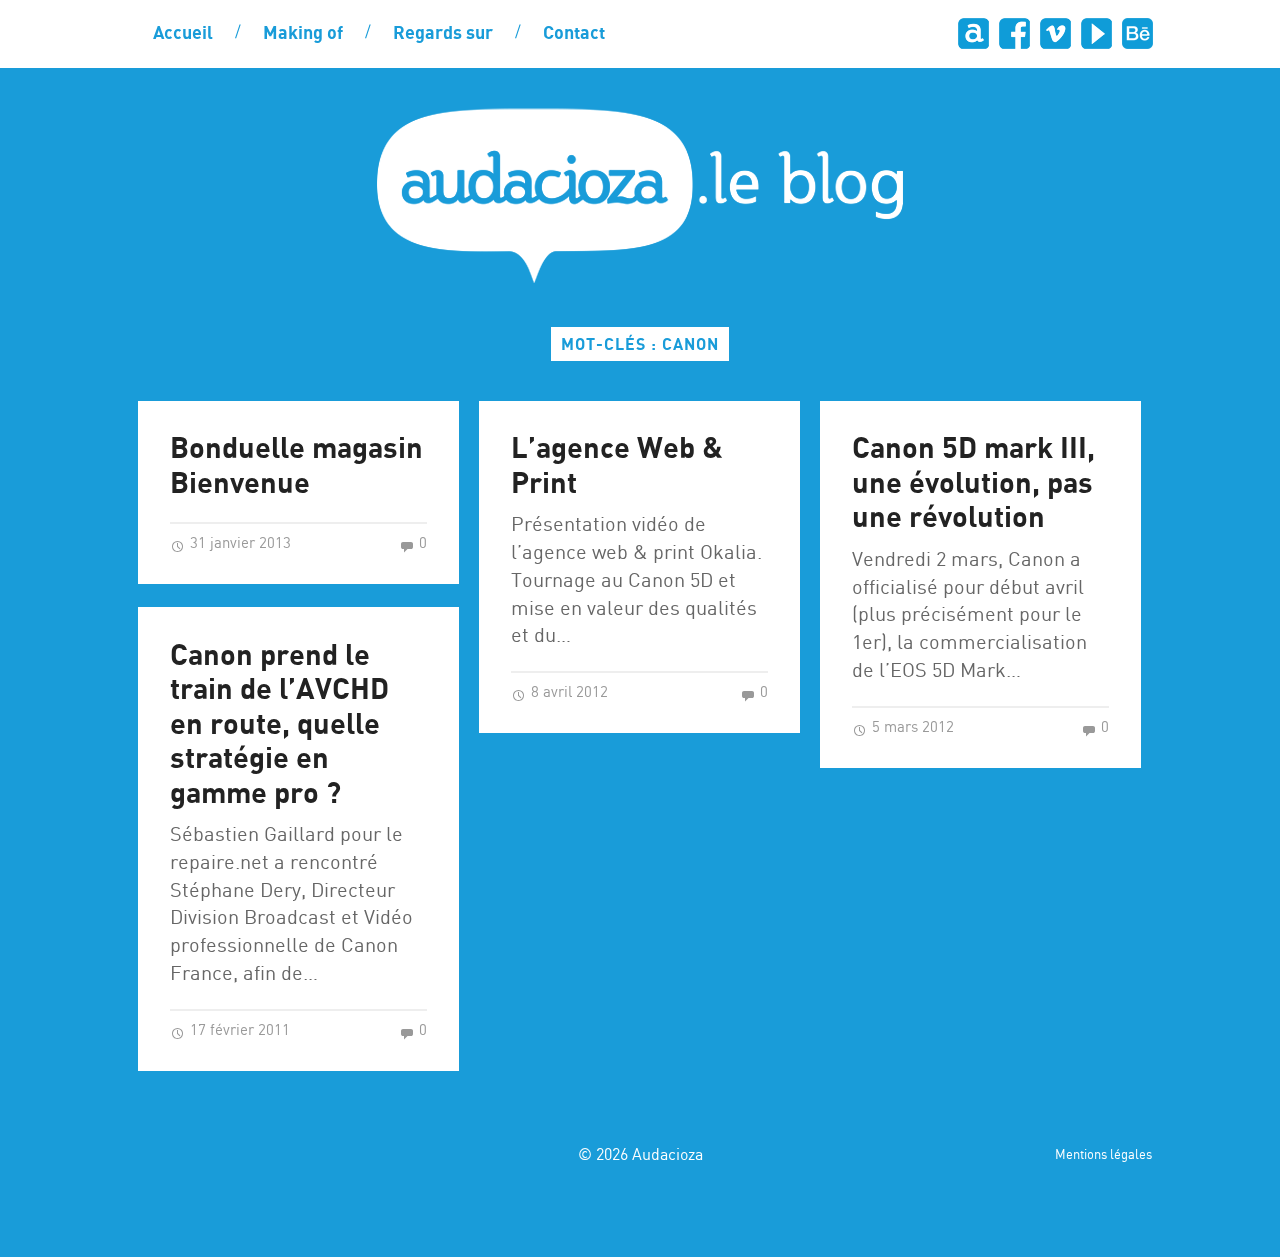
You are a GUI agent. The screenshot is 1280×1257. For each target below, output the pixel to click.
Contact (574, 34)
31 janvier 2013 (238, 544)
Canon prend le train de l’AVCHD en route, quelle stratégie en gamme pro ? (279, 725)
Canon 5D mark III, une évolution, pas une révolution (973, 484)
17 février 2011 (238, 1031)
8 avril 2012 (567, 693)
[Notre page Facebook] (1013, 33)
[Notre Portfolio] (1136, 33)
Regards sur (443, 34)
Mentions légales (1103, 1155)
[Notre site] (972, 33)
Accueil (183, 34)
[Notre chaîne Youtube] (1095, 33)
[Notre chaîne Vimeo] (1054, 33)
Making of (303, 34)
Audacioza (667, 1155)
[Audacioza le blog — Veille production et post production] (640, 195)
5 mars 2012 (911, 728)
